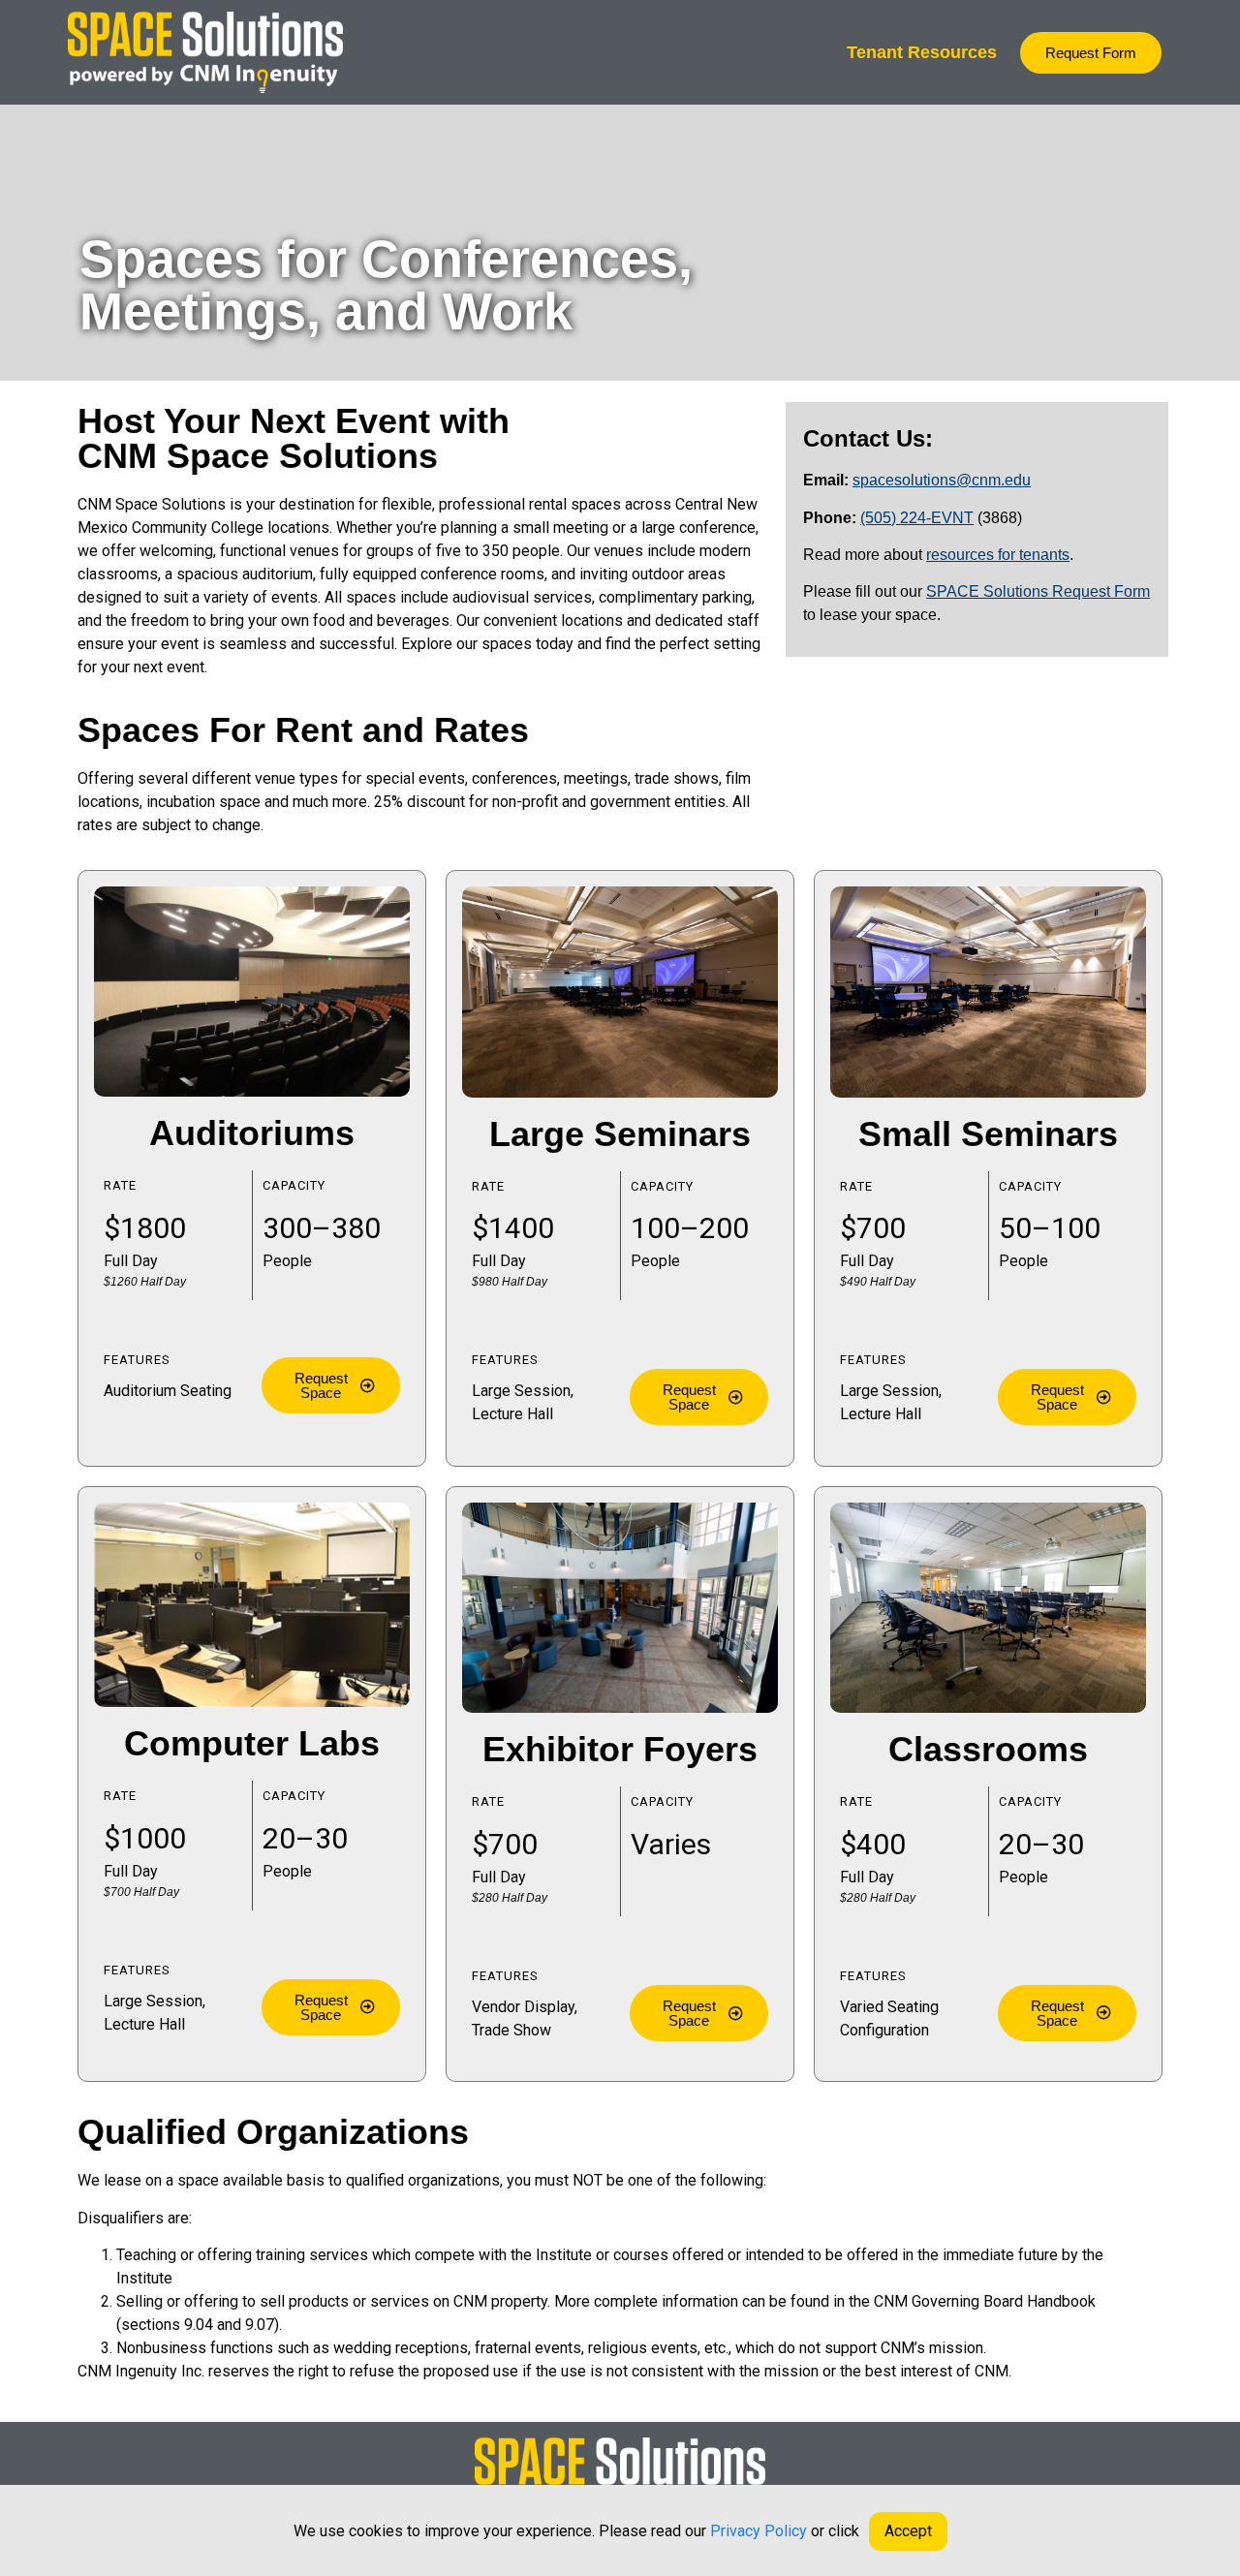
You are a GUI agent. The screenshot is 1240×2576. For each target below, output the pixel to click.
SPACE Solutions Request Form (1038, 591)
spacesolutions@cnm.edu (942, 480)
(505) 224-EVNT (917, 518)
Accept (908, 2531)
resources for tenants (998, 555)
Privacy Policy (759, 2531)
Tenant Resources (922, 52)
